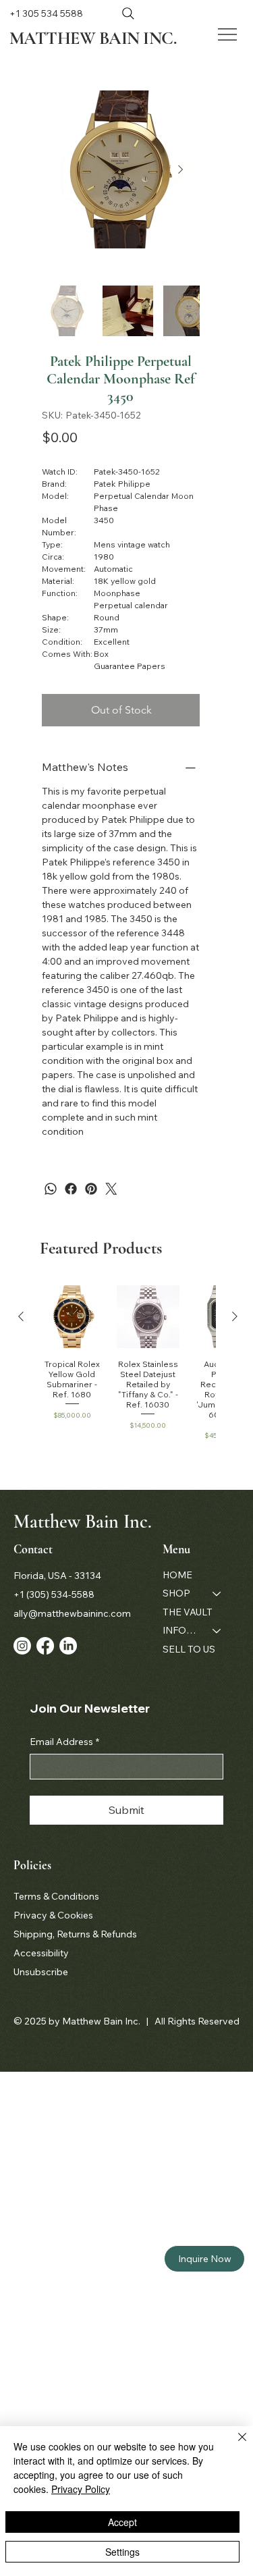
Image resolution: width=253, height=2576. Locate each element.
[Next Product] (235, 1316)
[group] (128, 1363)
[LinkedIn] (68, 1646)
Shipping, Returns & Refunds (75, 1934)
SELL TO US (189, 1649)
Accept (122, 2522)
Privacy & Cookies (53, 1915)
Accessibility (41, 1953)
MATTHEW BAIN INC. (93, 38)
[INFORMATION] (217, 1631)
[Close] (234, 2445)
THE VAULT (188, 1612)
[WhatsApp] (51, 1189)
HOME (177, 1575)
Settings (122, 2552)
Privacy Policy (81, 2489)
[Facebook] (71, 1189)
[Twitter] (111, 1189)
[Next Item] (181, 169)
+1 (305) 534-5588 (54, 1594)
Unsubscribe (41, 1972)
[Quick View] (72, 1317)
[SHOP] (217, 1594)
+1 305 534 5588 (46, 14)
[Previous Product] (21, 1316)
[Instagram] (22, 1646)
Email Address (64, 1742)
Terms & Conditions (56, 1896)
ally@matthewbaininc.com (72, 1613)
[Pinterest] (91, 1189)
